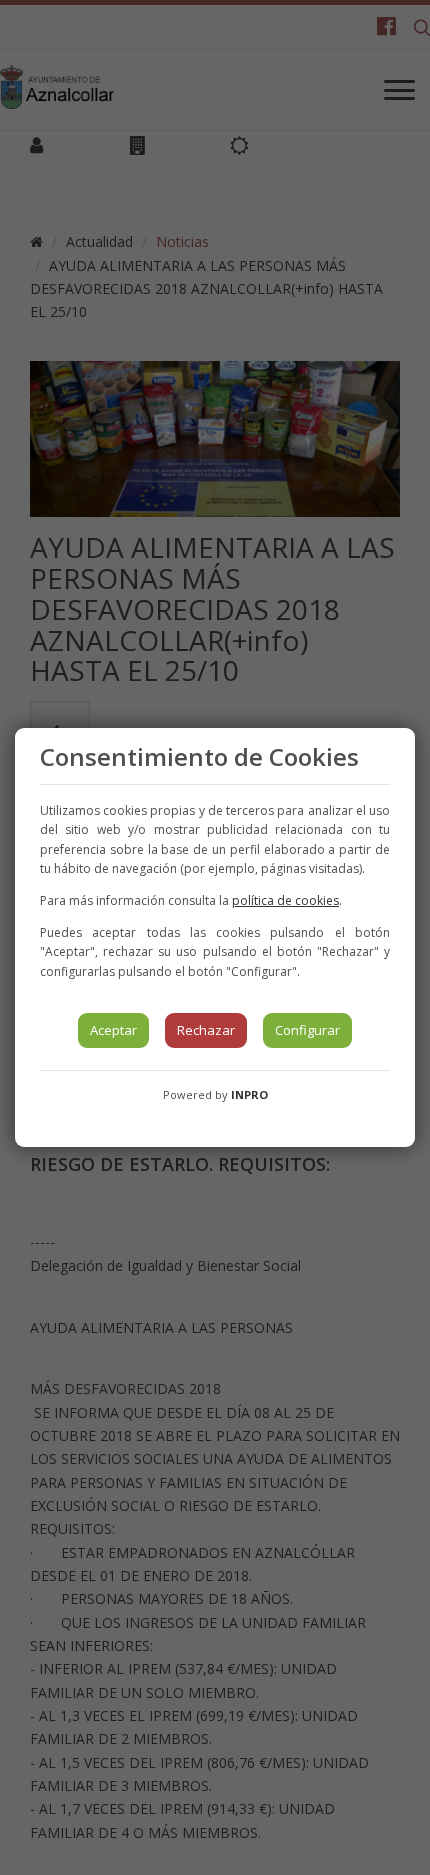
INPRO (249, 1094)
